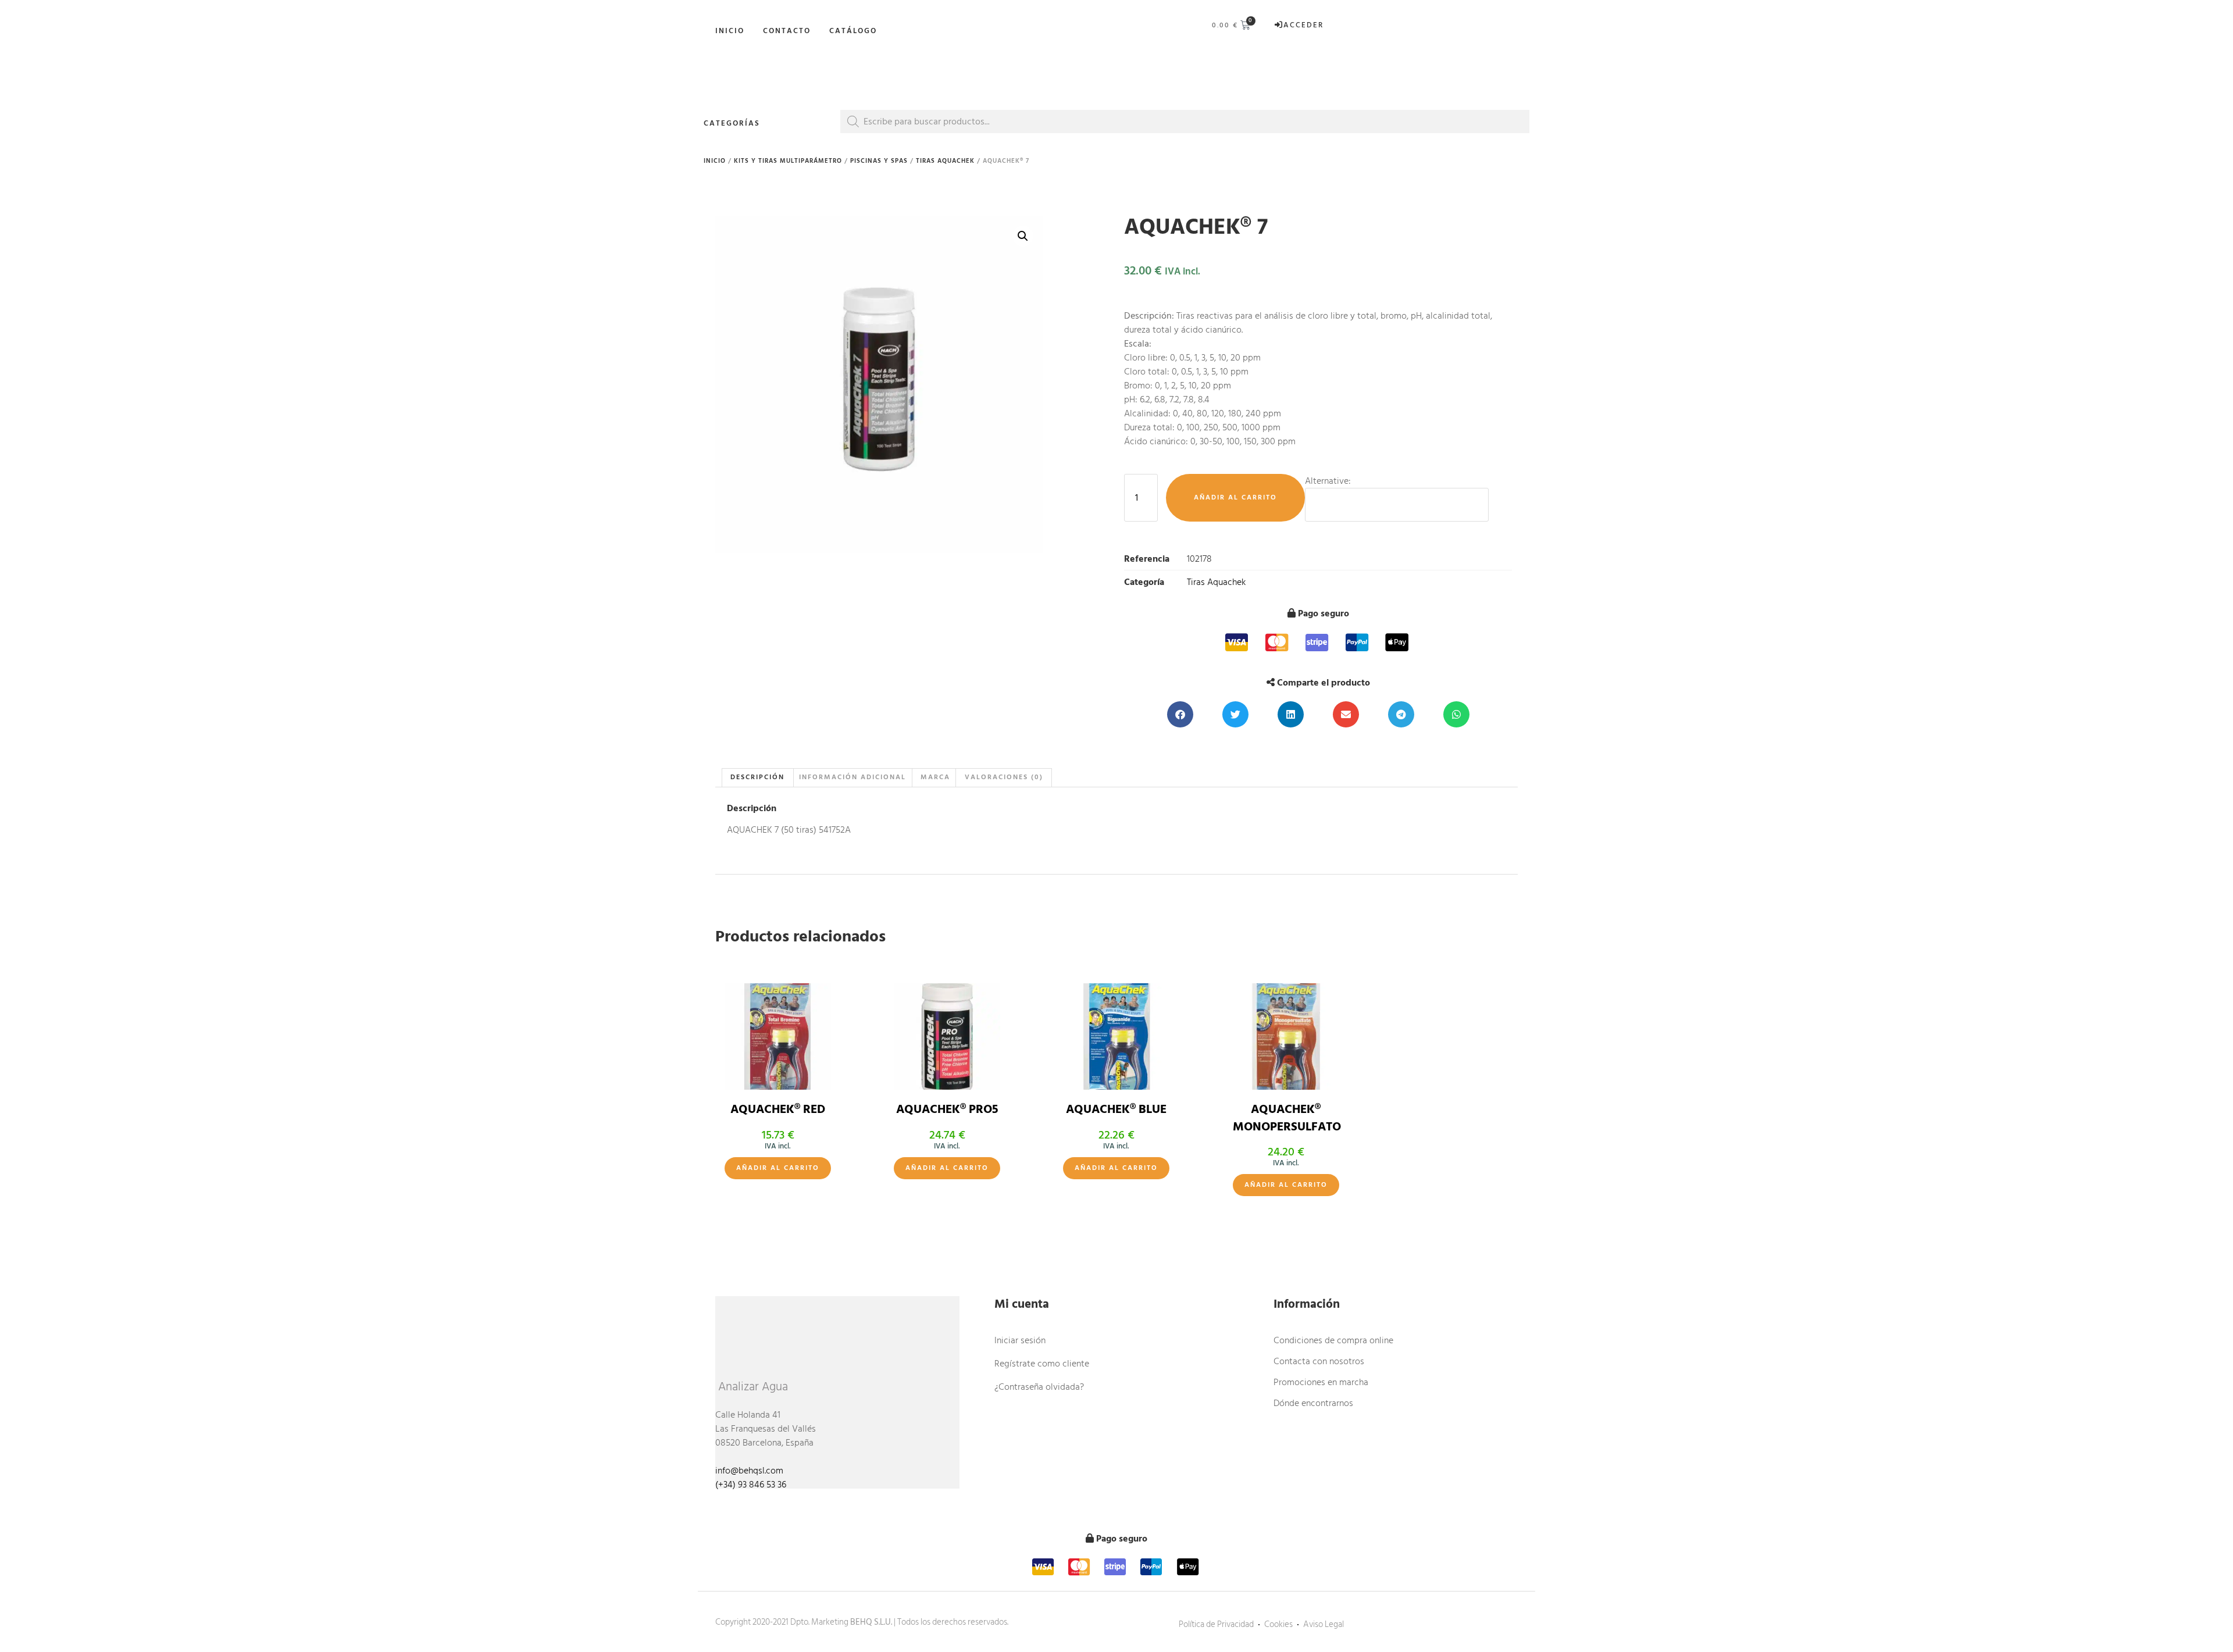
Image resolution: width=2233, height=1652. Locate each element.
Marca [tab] (935, 777)
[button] (1023, 236)
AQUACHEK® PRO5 (947, 1109)
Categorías (732, 123)
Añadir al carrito (1235, 497)
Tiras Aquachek (945, 161)
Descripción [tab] (757, 777)
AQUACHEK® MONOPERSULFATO (1287, 1118)
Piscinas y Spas (879, 161)
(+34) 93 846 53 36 (751, 1485)
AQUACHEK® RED (778, 1109)
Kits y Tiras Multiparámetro (788, 161)
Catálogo (853, 31)
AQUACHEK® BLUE (1116, 1109)
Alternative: (1328, 481)
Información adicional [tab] (852, 777)
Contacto (787, 31)
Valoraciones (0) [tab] (1004, 777)
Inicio (730, 31)
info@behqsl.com (749, 1471)
